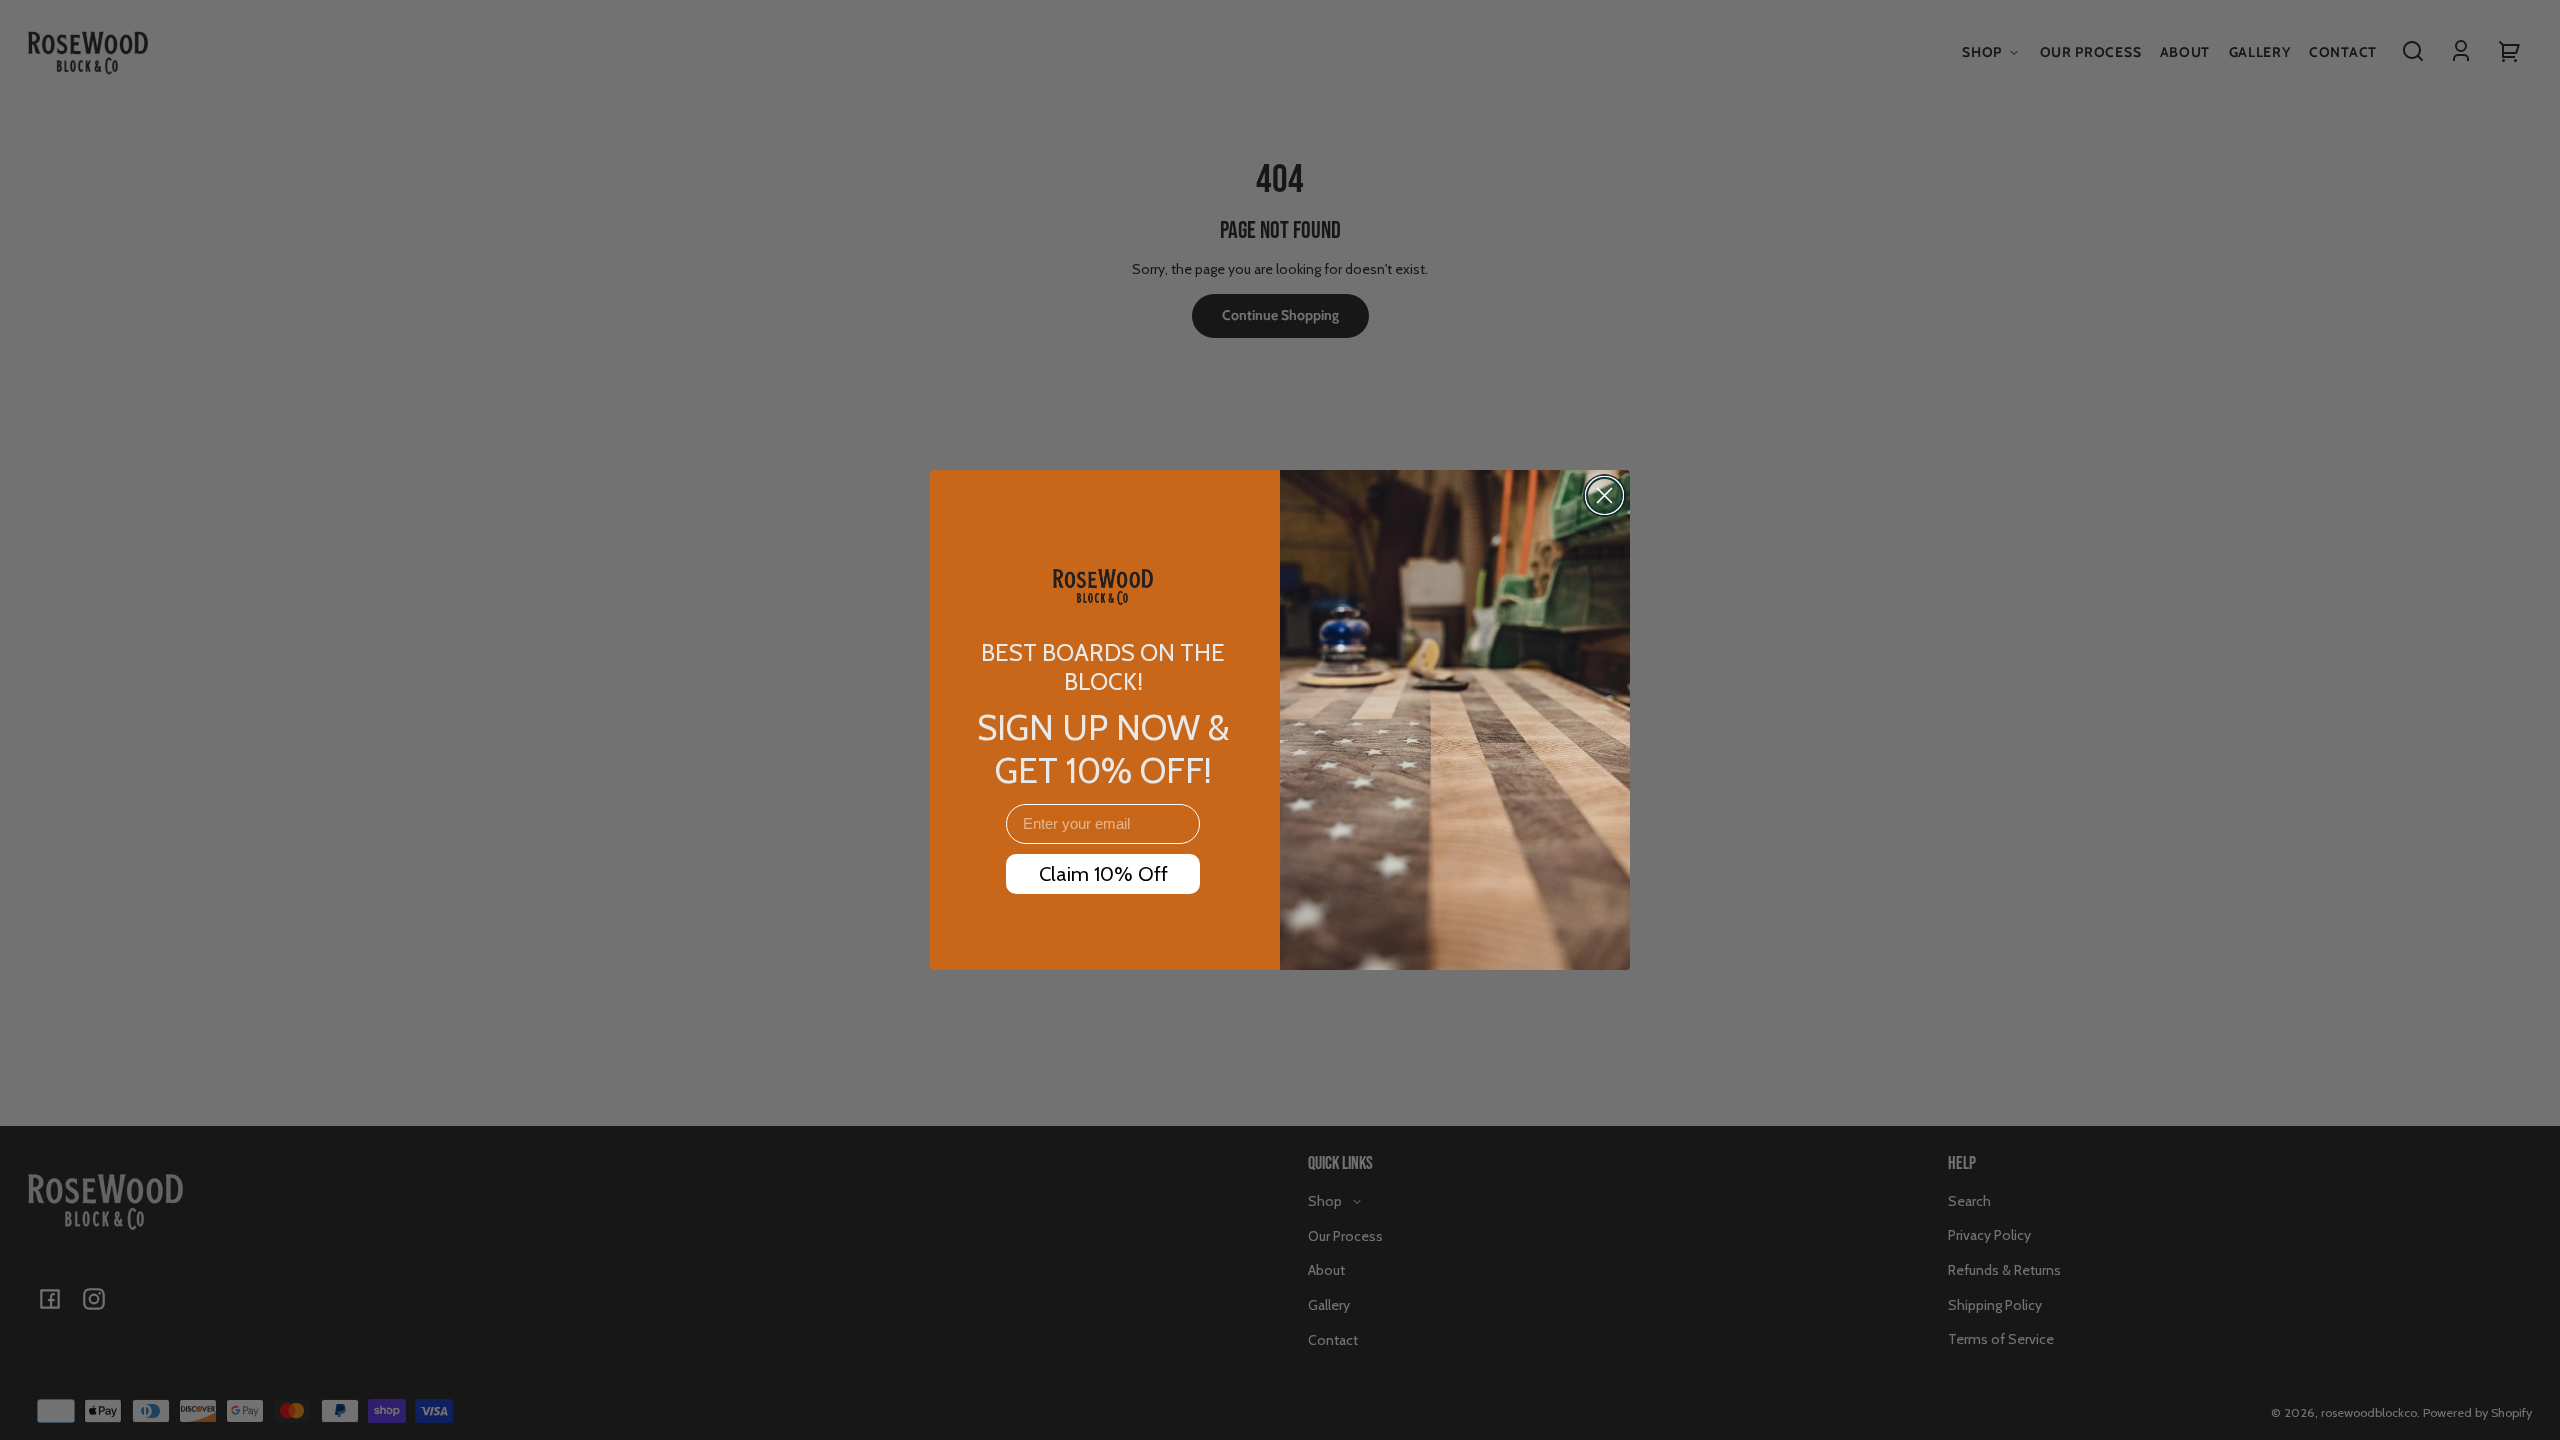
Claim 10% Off (1103, 874)
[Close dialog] (1604, 495)
